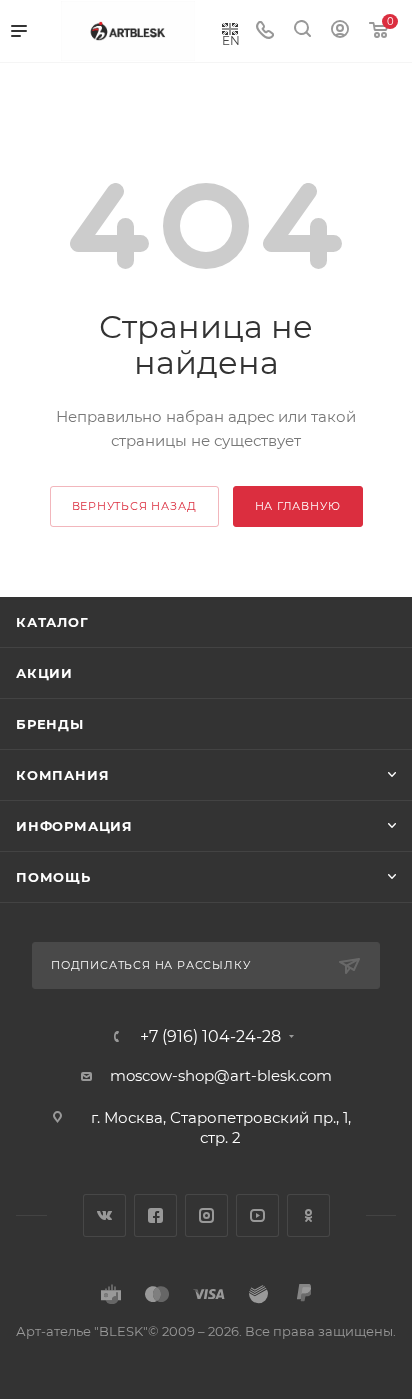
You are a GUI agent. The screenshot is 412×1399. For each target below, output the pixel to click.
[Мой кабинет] (340, 31)
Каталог (52, 622)
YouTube (257, 1215)
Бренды (50, 724)
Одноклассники (308, 1215)
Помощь (53, 877)
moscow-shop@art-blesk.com (221, 1075)
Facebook (155, 1215)
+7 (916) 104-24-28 (210, 1037)
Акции (44, 673)
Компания (62, 775)
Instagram (206, 1215)
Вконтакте (104, 1215)
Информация (74, 826)
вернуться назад (134, 506)
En (231, 40)
